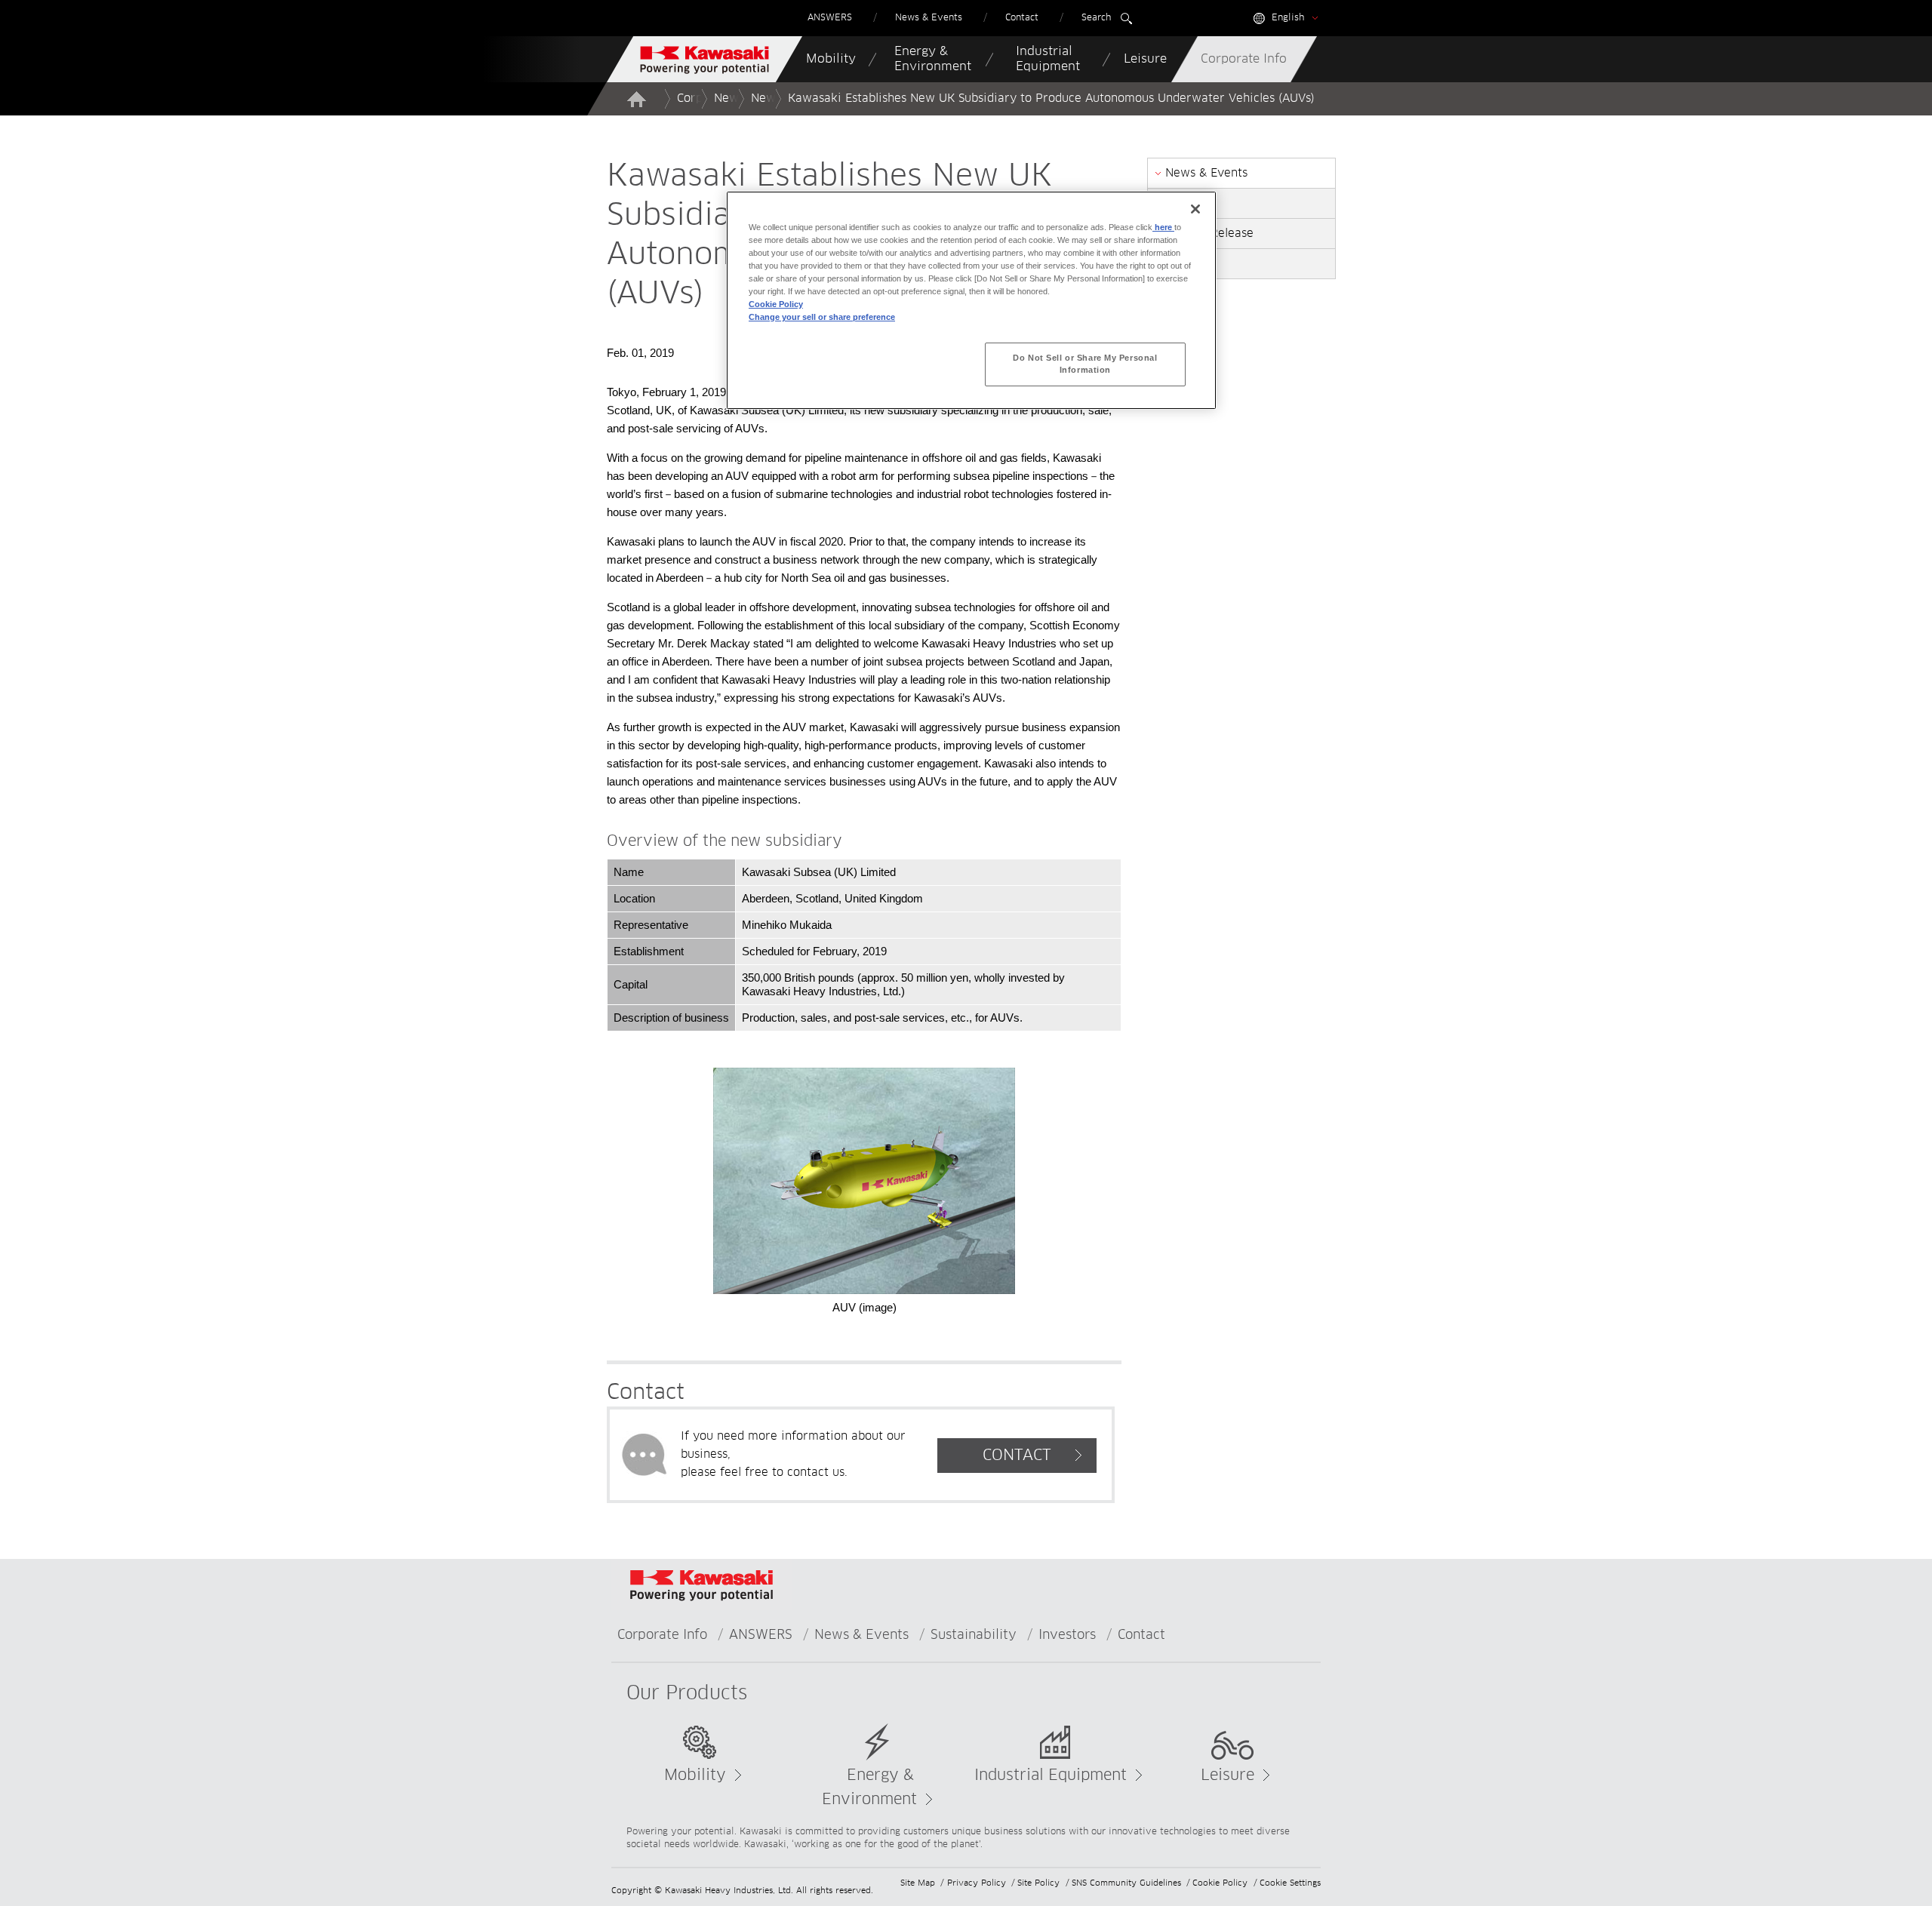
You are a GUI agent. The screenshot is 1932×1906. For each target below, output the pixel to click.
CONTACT (1017, 1456)
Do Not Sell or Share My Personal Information (1085, 364)
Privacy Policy (977, 1883)
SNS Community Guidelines (1126, 1883)
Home (636, 99)
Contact (1141, 1635)
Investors (1067, 1635)
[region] (971, 300)
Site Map (918, 1883)
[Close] (1195, 209)
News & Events (861, 1635)
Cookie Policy (1220, 1883)
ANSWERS (761, 1635)
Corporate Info (662, 1635)
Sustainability (974, 1635)
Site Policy (1038, 1883)
